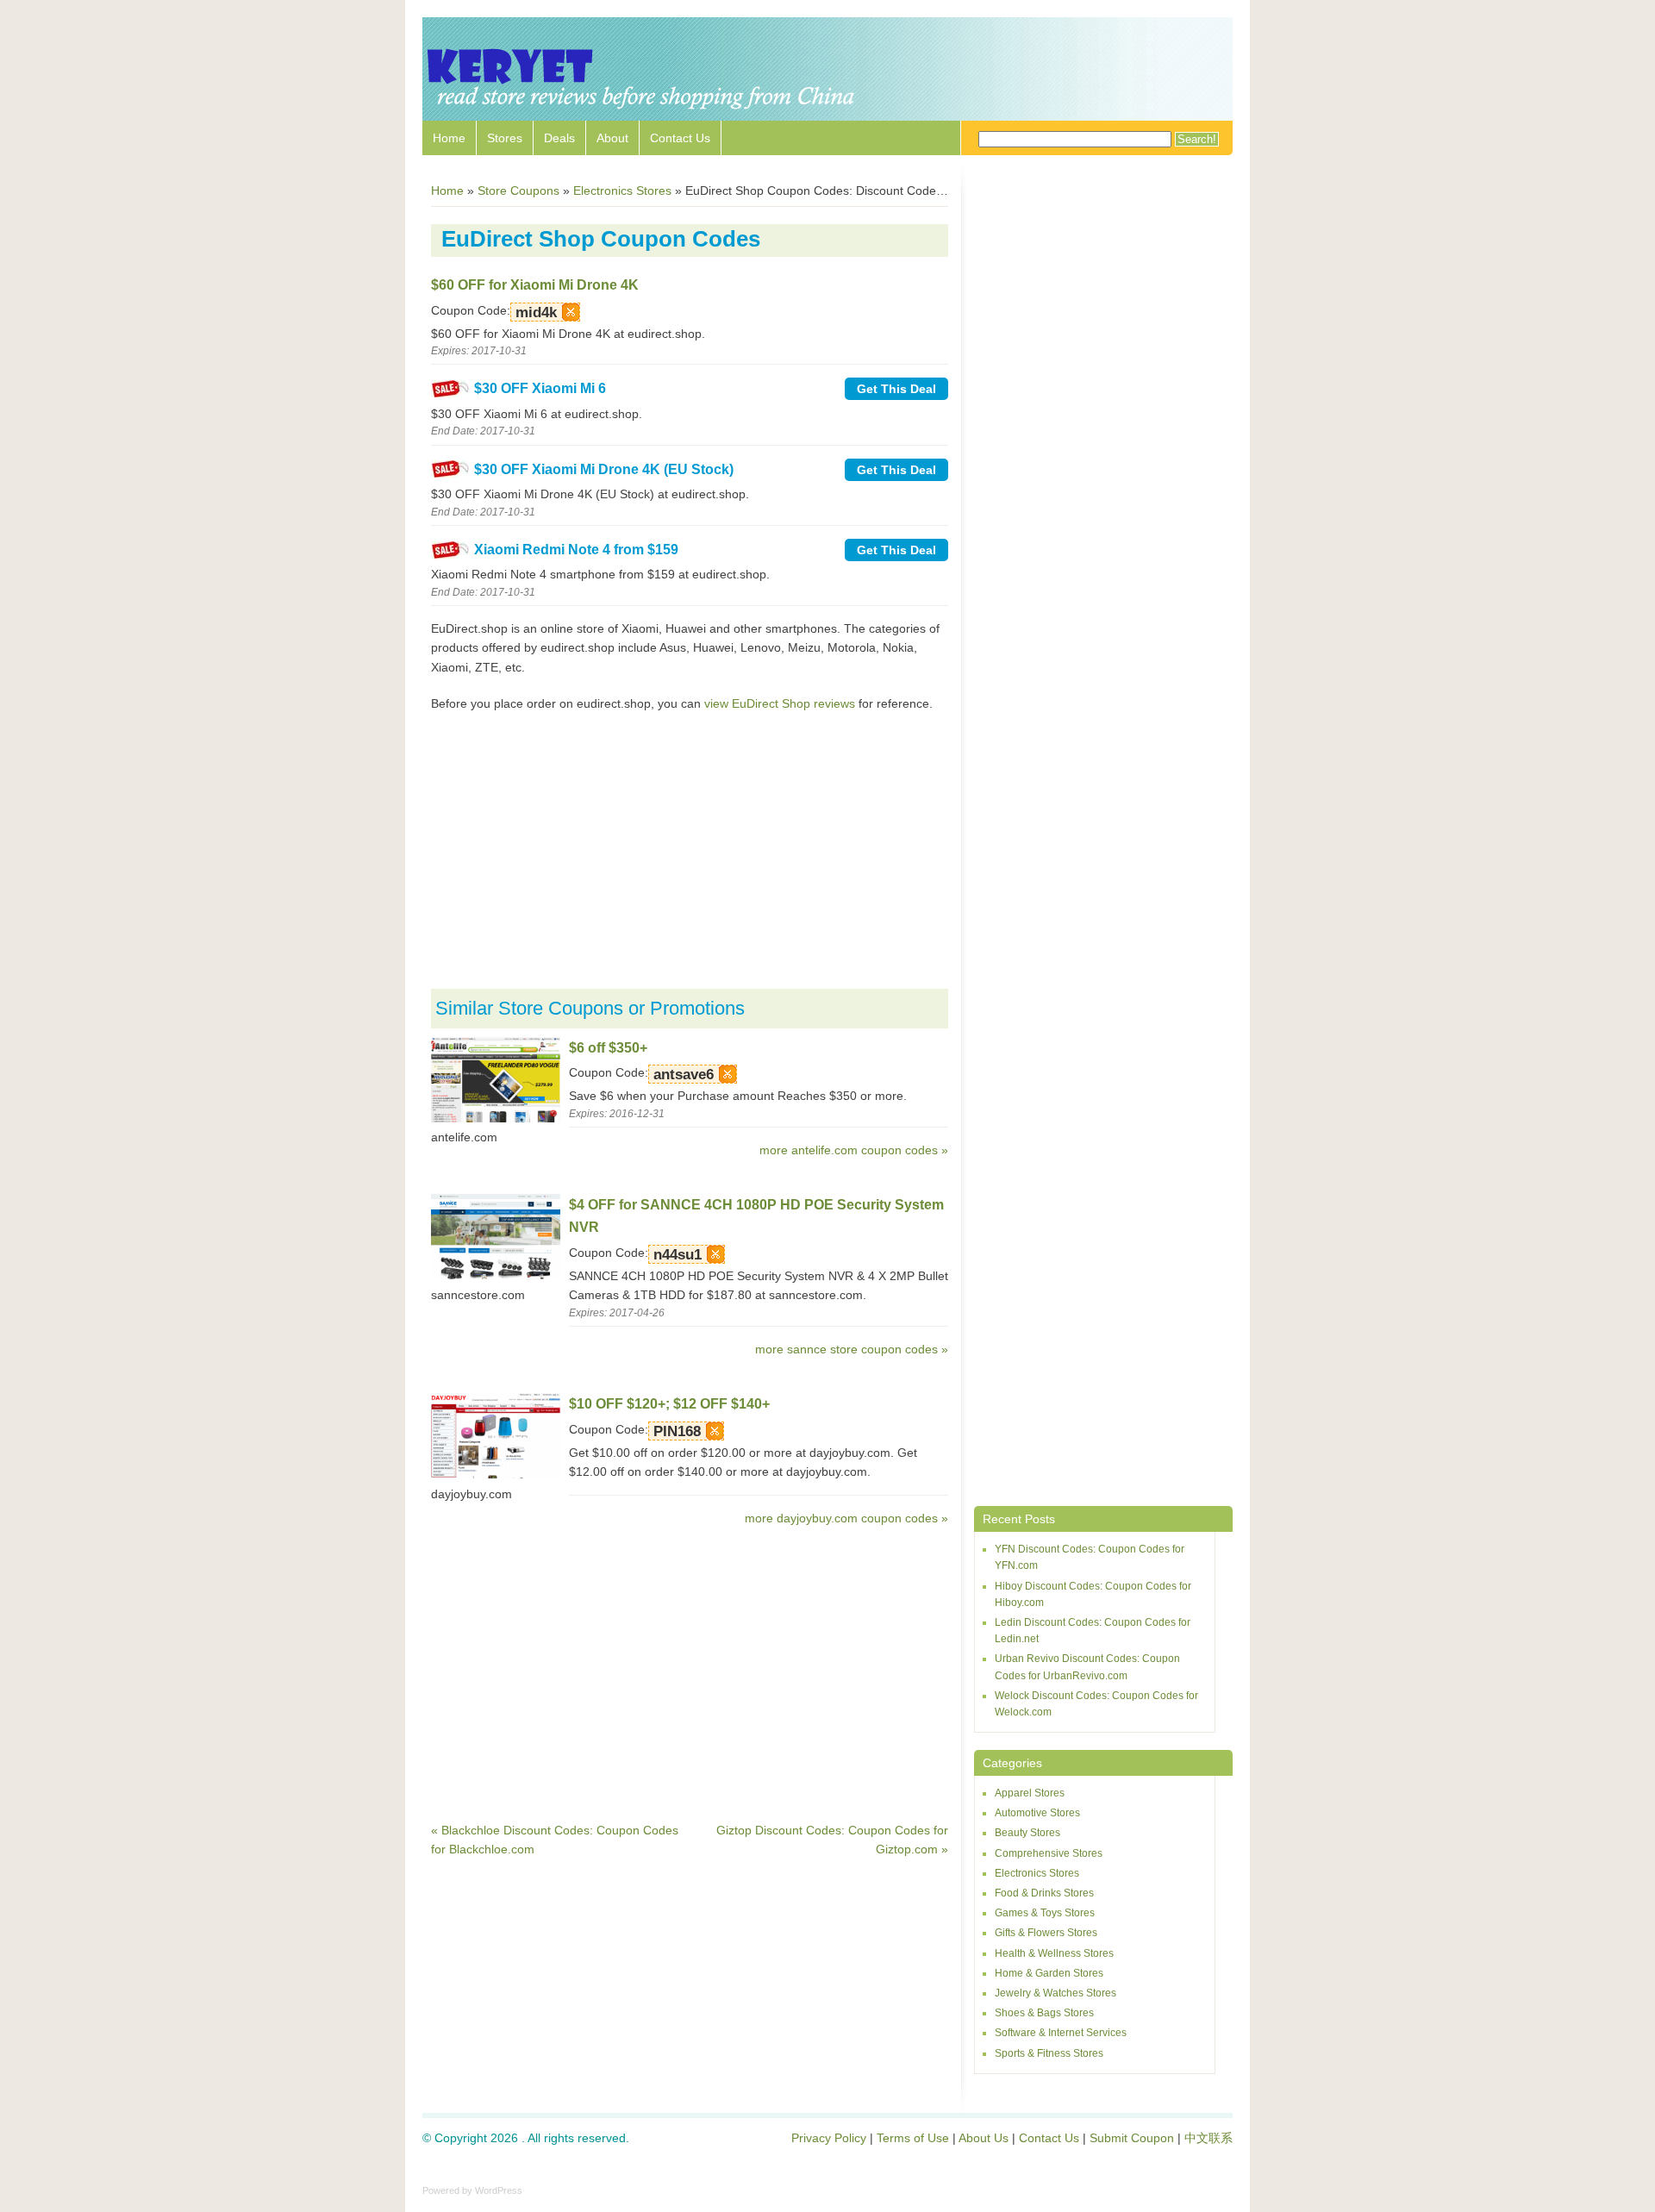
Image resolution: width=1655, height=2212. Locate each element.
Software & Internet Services (1061, 2033)
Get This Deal (896, 389)
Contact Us (680, 138)
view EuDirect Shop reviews (780, 703)
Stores (505, 138)
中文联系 (1208, 2138)
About (612, 138)
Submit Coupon (1132, 2138)
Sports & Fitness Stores (1049, 2053)
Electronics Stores (1037, 1873)
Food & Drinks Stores (1044, 1893)
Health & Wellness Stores (1054, 1953)
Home (449, 138)
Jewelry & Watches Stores (1055, 1993)
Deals (559, 138)
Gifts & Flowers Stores (1046, 1933)
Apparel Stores (1030, 1793)
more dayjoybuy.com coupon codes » (846, 1518)
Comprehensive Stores (1049, 1853)
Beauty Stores (1027, 1833)
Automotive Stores (1037, 1813)
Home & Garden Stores (1049, 1973)
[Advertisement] (690, 851)
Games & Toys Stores (1045, 1913)
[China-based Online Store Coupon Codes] (642, 112)
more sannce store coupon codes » (852, 1349)
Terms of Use (913, 2138)
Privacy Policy (829, 2138)
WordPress (499, 2190)
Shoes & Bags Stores (1044, 2013)
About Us (984, 2138)
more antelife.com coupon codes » (854, 1150)
